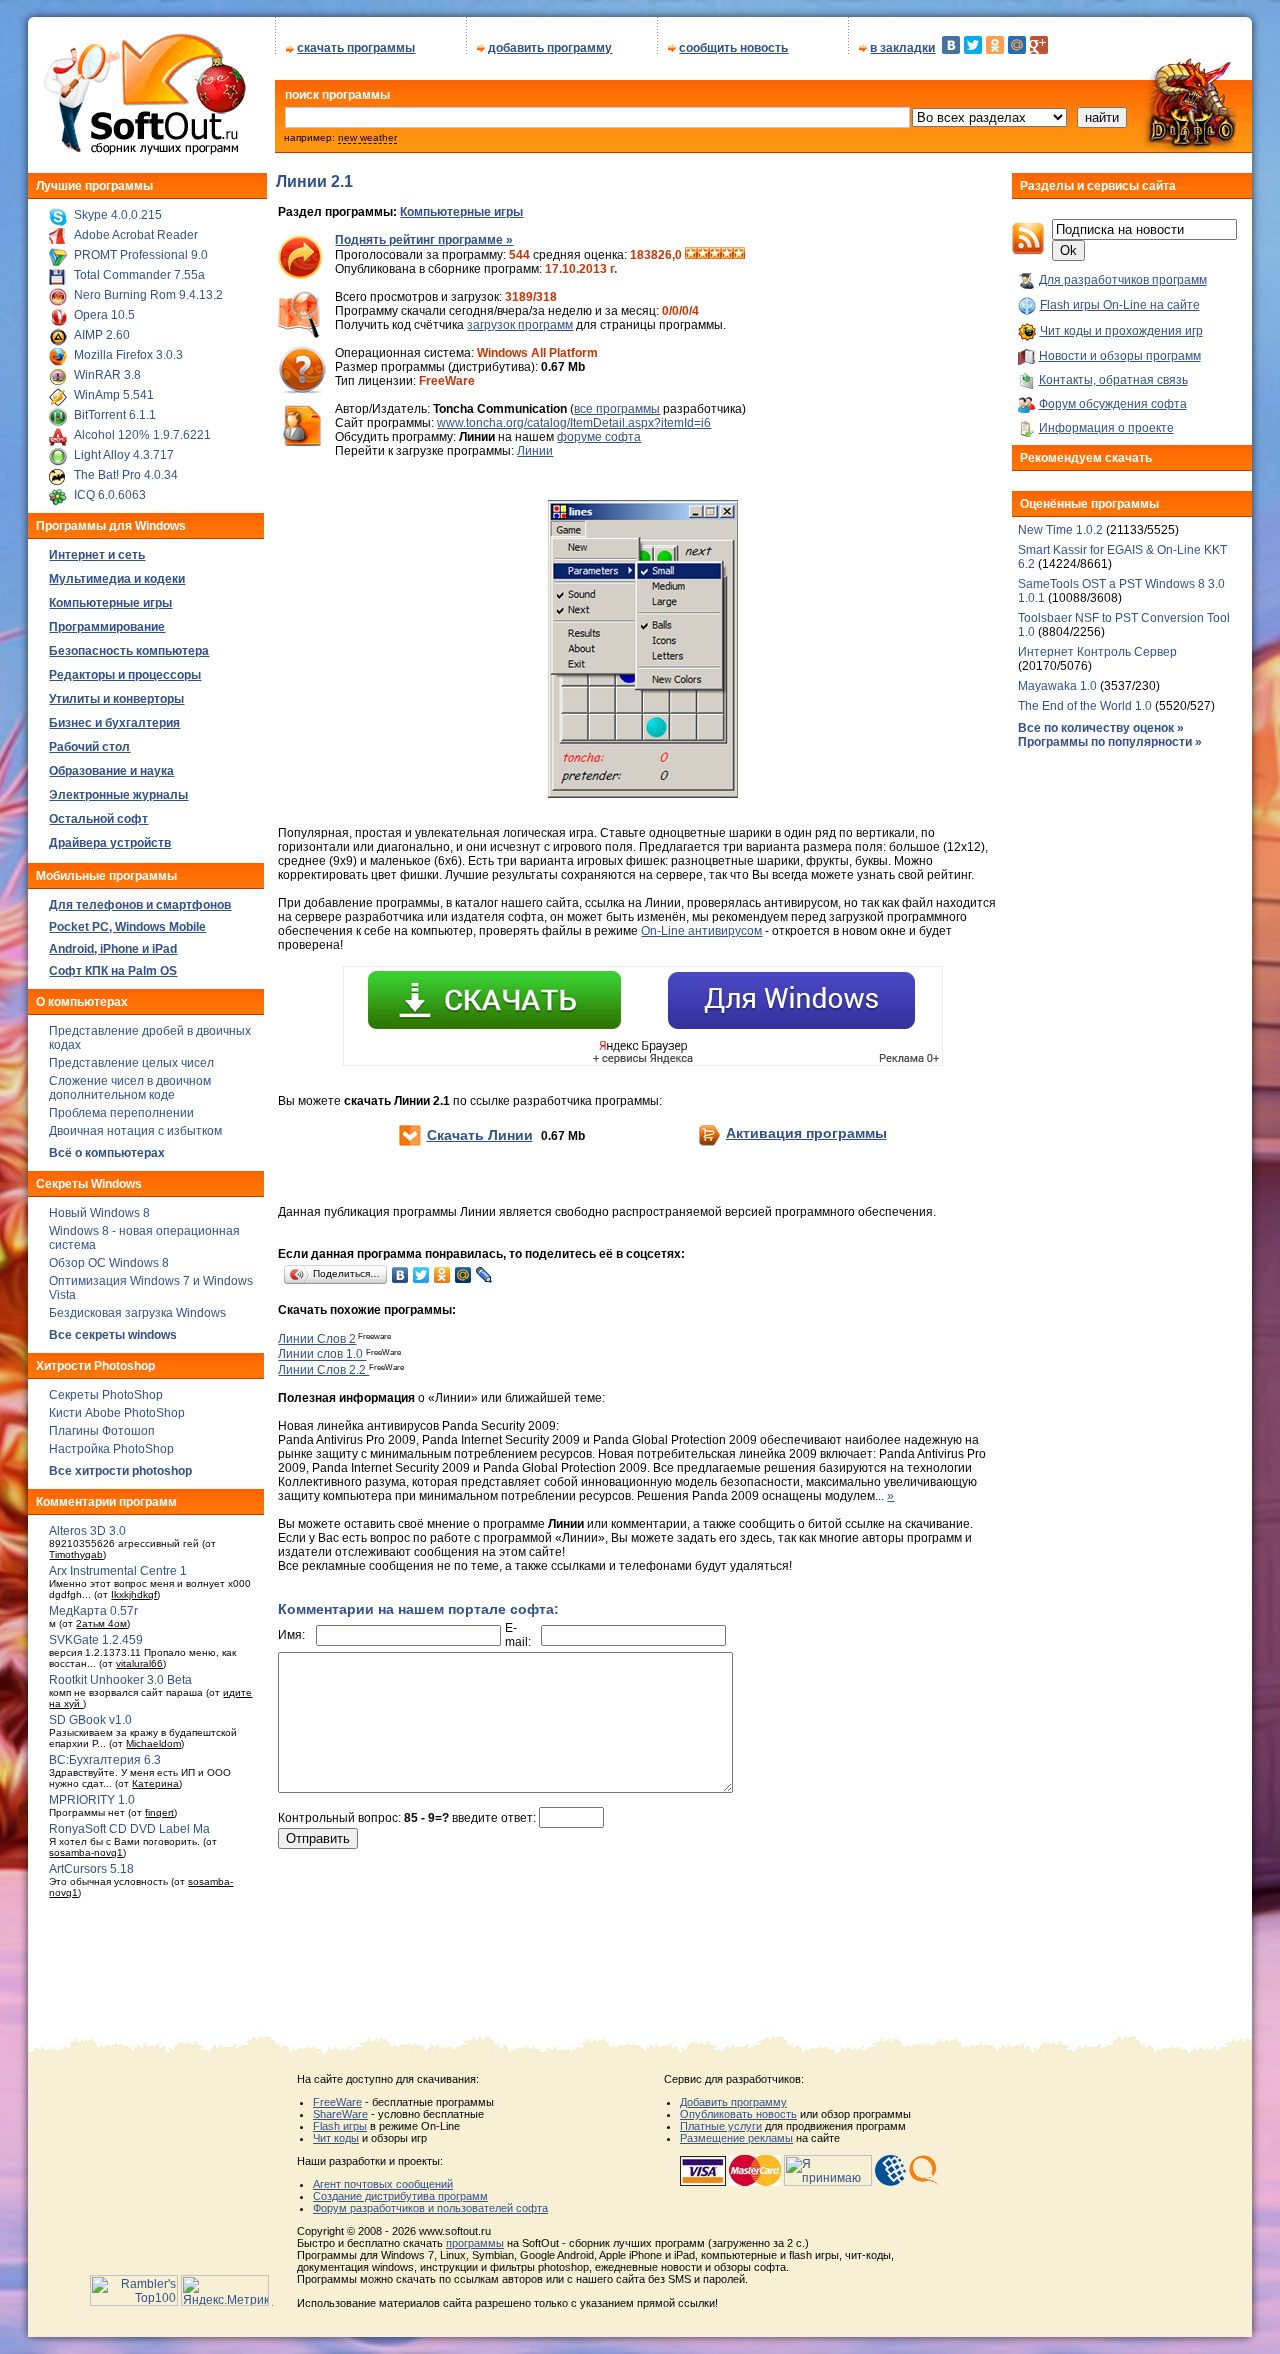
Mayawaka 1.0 (1059, 686)
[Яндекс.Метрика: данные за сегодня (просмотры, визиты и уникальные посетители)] (225, 2290)
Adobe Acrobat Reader (136, 235)
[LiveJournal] (484, 1275)
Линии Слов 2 (317, 1339)
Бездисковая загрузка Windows (137, 1313)
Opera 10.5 (104, 315)
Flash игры (340, 2126)
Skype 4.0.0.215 (118, 215)
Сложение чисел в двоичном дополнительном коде (130, 1088)
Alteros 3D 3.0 (87, 1531)
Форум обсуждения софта (1113, 404)
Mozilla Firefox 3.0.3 (128, 355)
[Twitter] (973, 45)
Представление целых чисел (131, 1063)
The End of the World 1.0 (1085, 706)
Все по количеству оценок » (1101, 728)
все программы (617, 409)
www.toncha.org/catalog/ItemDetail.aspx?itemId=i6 (574, 423)
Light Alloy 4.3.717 (124, 455)
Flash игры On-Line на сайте (1120, 305)
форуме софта (599, 437)
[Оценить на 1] (691, 255)
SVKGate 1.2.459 (96, 1640)
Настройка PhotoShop (111, 1449)
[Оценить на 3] (715, 255)
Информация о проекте (1106, 428)
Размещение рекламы (736, 2138)
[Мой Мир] (1017, 45)
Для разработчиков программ (1123, 280)
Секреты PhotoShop (106, 1395)
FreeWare (337, 2102)
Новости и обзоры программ (1120, 356)
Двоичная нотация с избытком (135, 1131)
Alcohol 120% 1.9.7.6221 (142, 435)
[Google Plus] (1039, 45)
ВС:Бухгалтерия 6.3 (105, 1760)
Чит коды (336, 2138)
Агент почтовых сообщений (383, 2184)
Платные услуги (721, 2126)
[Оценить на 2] (703, 255)
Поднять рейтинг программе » (424, 240)
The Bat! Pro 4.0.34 (126, 475)
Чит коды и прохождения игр (1121, 331)
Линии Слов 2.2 (323, 1370)
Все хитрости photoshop (120, 1471)
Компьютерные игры (461, 212)
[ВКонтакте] (951, 45)
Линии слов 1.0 (322, 1355)
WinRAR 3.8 (107, 375)
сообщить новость (733, 48)
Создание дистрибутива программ (400, 2196)
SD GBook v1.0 (90, 1720)
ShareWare (340, 2114)
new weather (367, 137)
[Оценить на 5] (739, 255)
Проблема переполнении (121, 1113)
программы (475, 2243)
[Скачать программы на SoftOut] (141, 155)
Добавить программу (733, 2102)
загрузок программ (520, 325)
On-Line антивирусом (701, 931)
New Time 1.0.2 (1060, 530)
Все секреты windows (113, 1335)
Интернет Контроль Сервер (1097, 652)
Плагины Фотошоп (102, 1431)
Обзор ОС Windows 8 (109, 1263)
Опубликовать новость (738, 2114)
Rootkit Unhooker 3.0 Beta (120, 1680)
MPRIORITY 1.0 (92, 1800)
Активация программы (806, 1133)
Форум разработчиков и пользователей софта (430, 2208)
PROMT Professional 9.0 (141, 255)
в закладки (902, 48)
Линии (535, 451)
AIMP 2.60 (102, 335)
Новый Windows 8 (99, 1213)
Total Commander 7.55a (139, 275)
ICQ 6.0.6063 (110, 495)
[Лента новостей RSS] (1028, 251)
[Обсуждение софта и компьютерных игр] (1196, 148)
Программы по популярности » (1110, 742)
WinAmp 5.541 (114, 395)
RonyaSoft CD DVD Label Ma (129, 1829)
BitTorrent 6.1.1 (115, 415)
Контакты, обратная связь (1113, 380)
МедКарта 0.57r (93, 1611)
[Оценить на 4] (727, 255)
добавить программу (550, 48)
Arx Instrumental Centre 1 (118, 1571)
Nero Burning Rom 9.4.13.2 (148, 295)
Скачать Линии (480, 1135)
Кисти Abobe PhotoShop (117, 1413)
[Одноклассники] (995, 45)
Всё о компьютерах (107, 1153)
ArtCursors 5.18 (91, 1869)
